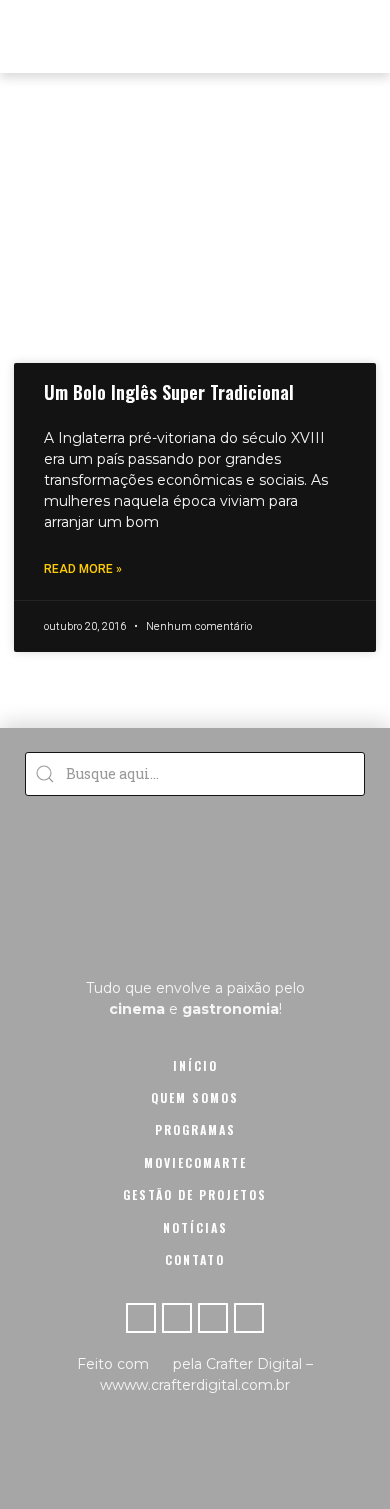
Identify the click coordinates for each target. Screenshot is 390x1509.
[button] (357, 36)
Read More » (83, 569)
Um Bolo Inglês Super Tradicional (169, 392)
